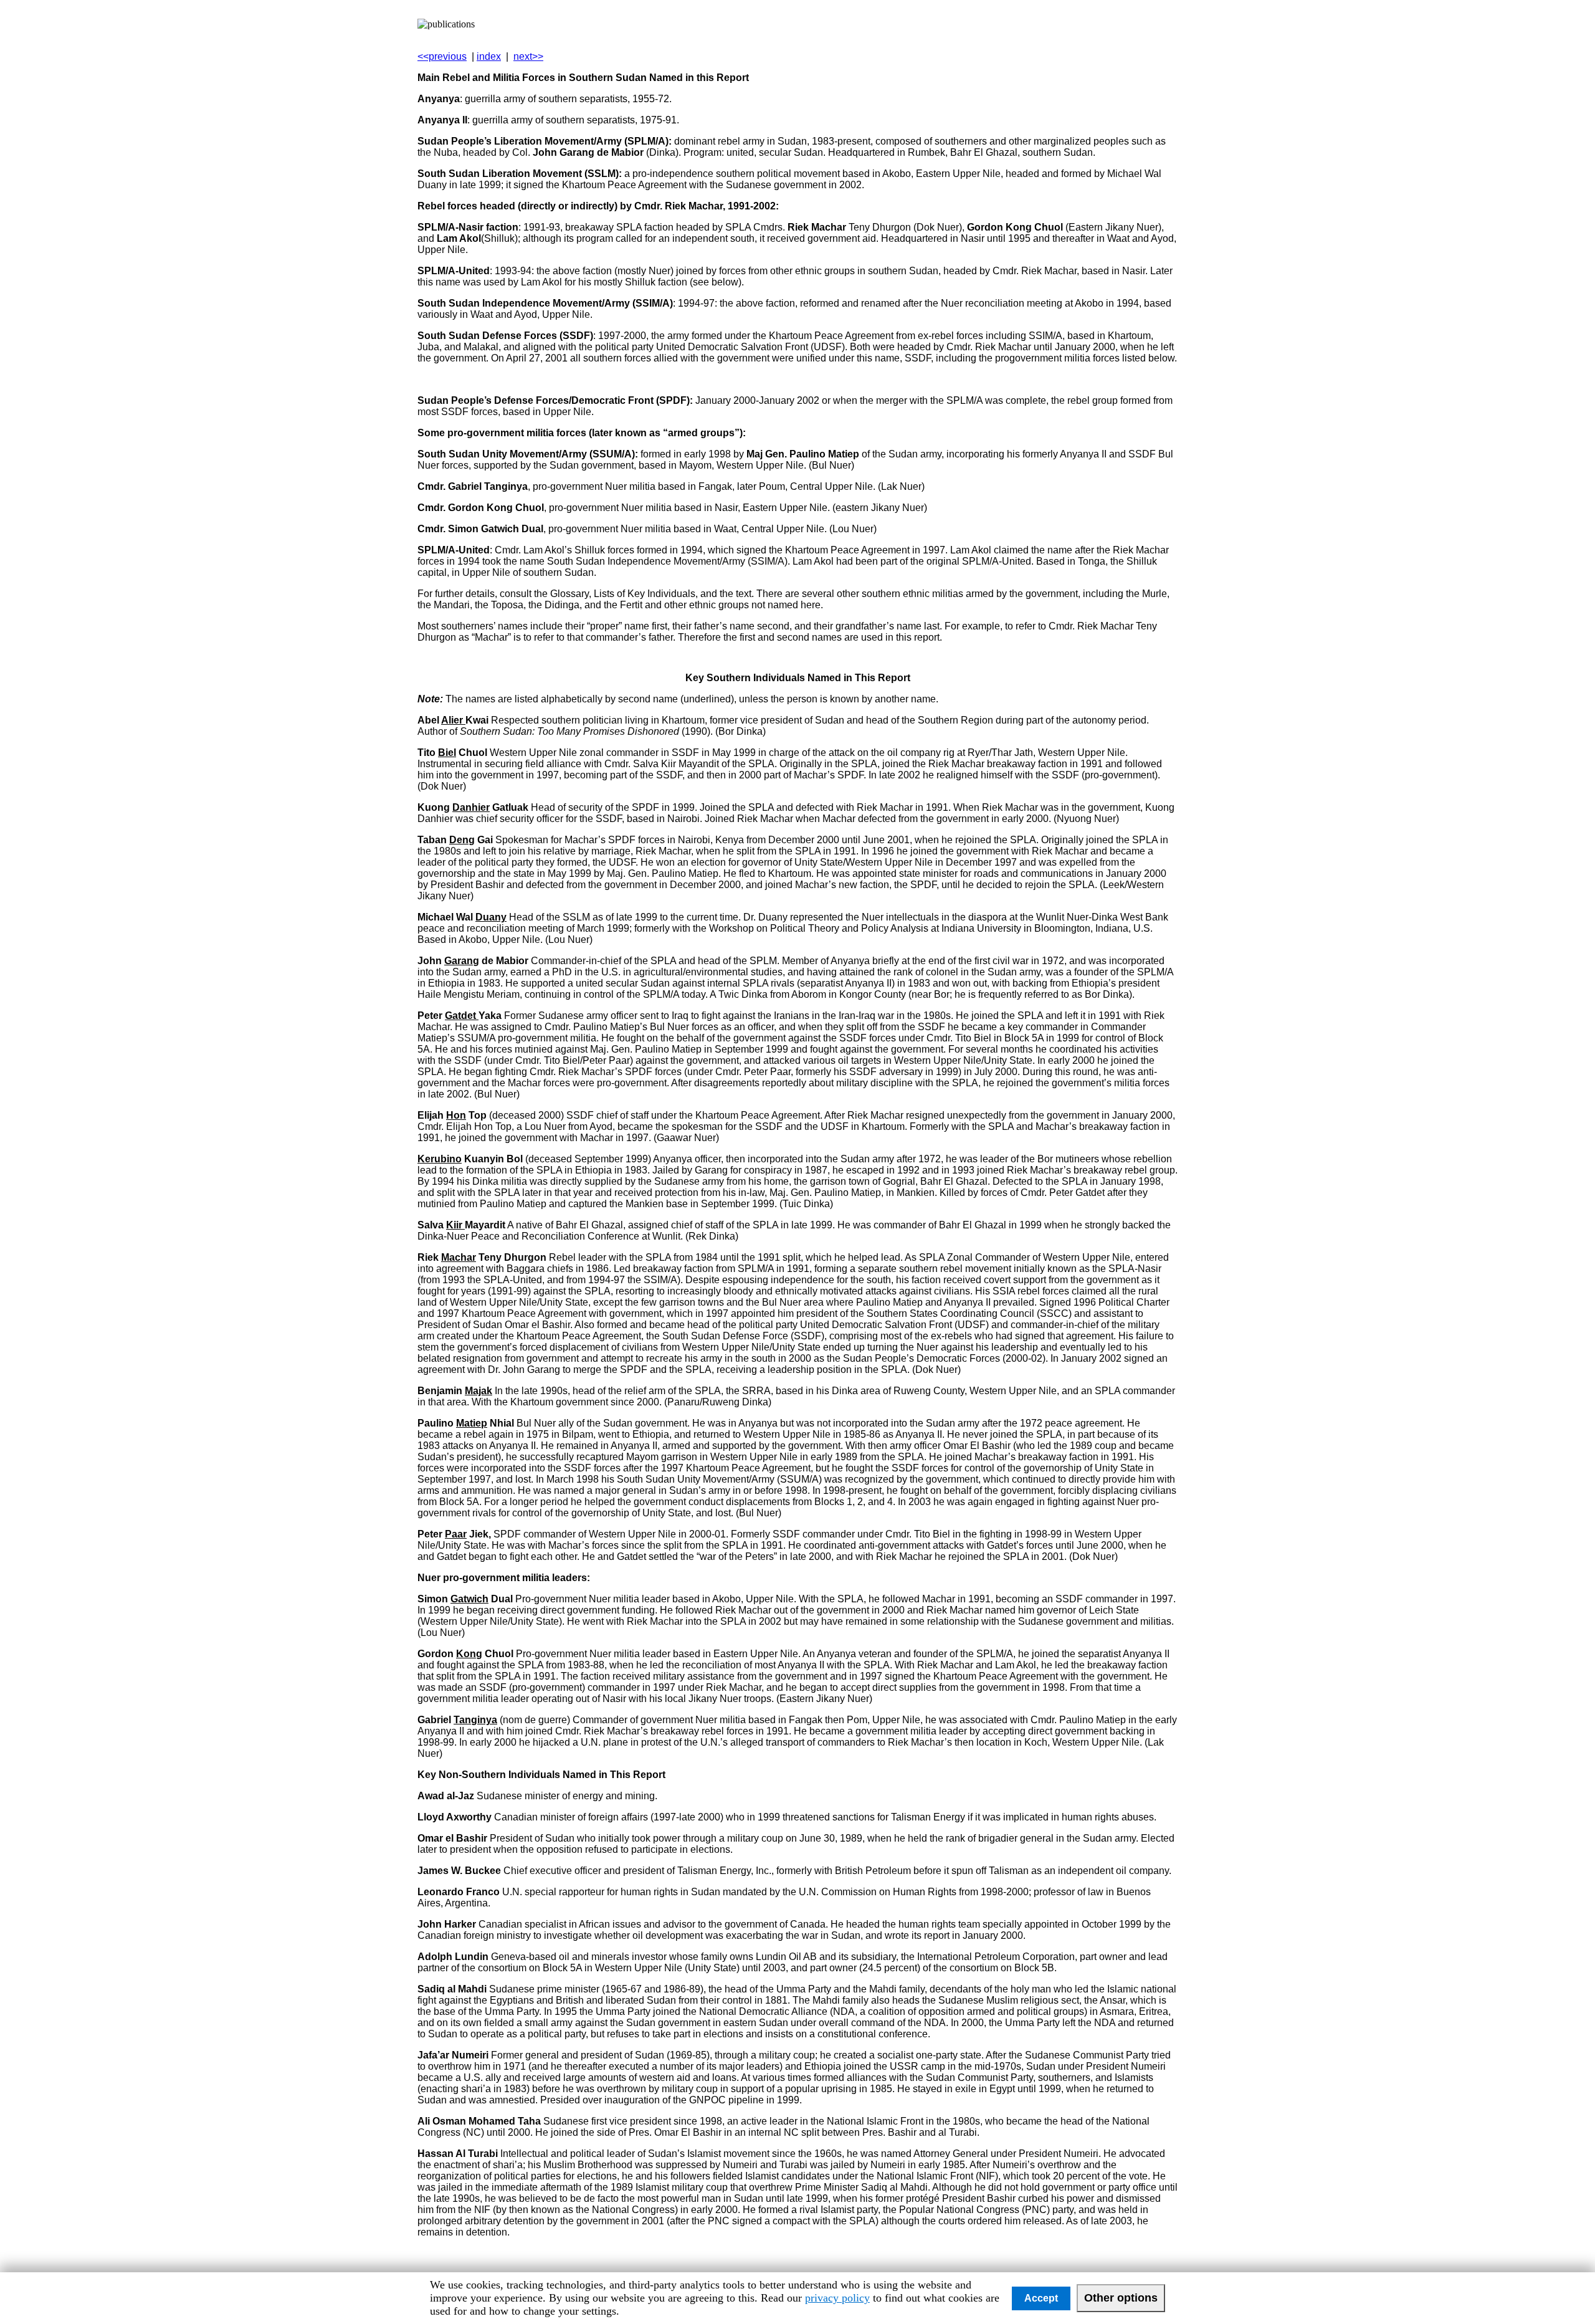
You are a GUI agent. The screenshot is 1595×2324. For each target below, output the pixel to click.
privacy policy (837, 2298)
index (489, 56)
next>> (528, 56)
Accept (1041, 2298)
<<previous (442, 56)
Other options (1121, 2298)
